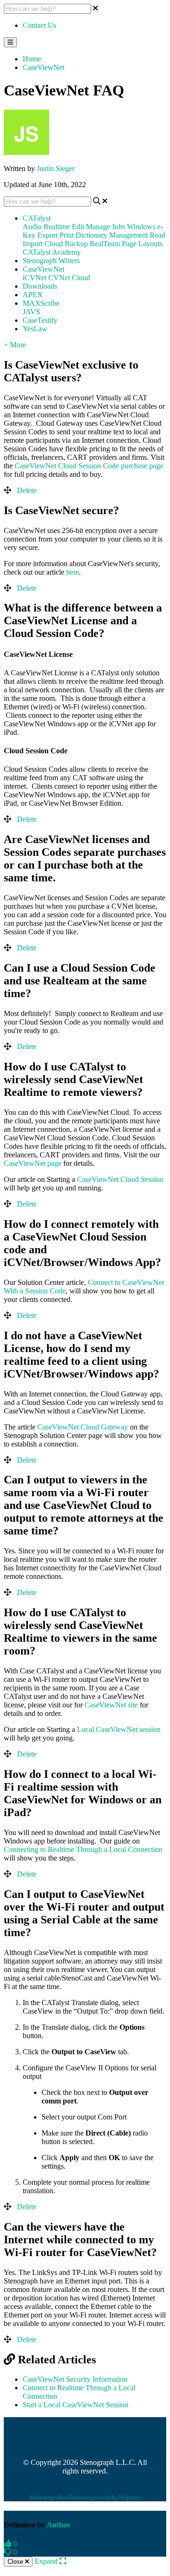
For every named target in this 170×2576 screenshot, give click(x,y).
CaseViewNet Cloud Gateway (83, 1427)
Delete (27, 490)
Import (33, 244)
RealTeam (105, 244)
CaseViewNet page (33, 1163)
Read (157, 235)
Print (67, 235)
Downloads (40, 286)
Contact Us (39, 25)
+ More (15, 345)
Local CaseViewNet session (119, 1729)
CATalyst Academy (52, 252)
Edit (78, 227)
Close (16, 2562)
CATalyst (37, 218)
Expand (47, 2561)
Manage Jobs (106, 227)
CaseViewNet (43, 67)
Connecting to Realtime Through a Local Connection (83, 1849)
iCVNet (34, 278)
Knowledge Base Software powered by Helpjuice (85, 2498)
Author (59, 2525)
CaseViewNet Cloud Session (120, 1179)
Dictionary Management (112, 235)
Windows (141, 227)
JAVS (31, 312)
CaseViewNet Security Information (75, 2379)
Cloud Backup (66, 244)
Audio (32, 227)
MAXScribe (41, 303)
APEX (33, 295)
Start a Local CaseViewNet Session (76, 2405)
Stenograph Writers (51, 261)
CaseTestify (40, 320)
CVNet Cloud (69, 278)
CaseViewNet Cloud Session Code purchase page (89, 466)
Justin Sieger (56, 168)
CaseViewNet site (111, 1705)
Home (32, 59)
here (72, 572)
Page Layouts (142, 244)
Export (47, 235)
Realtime (57, 227)
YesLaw (35, 329)
